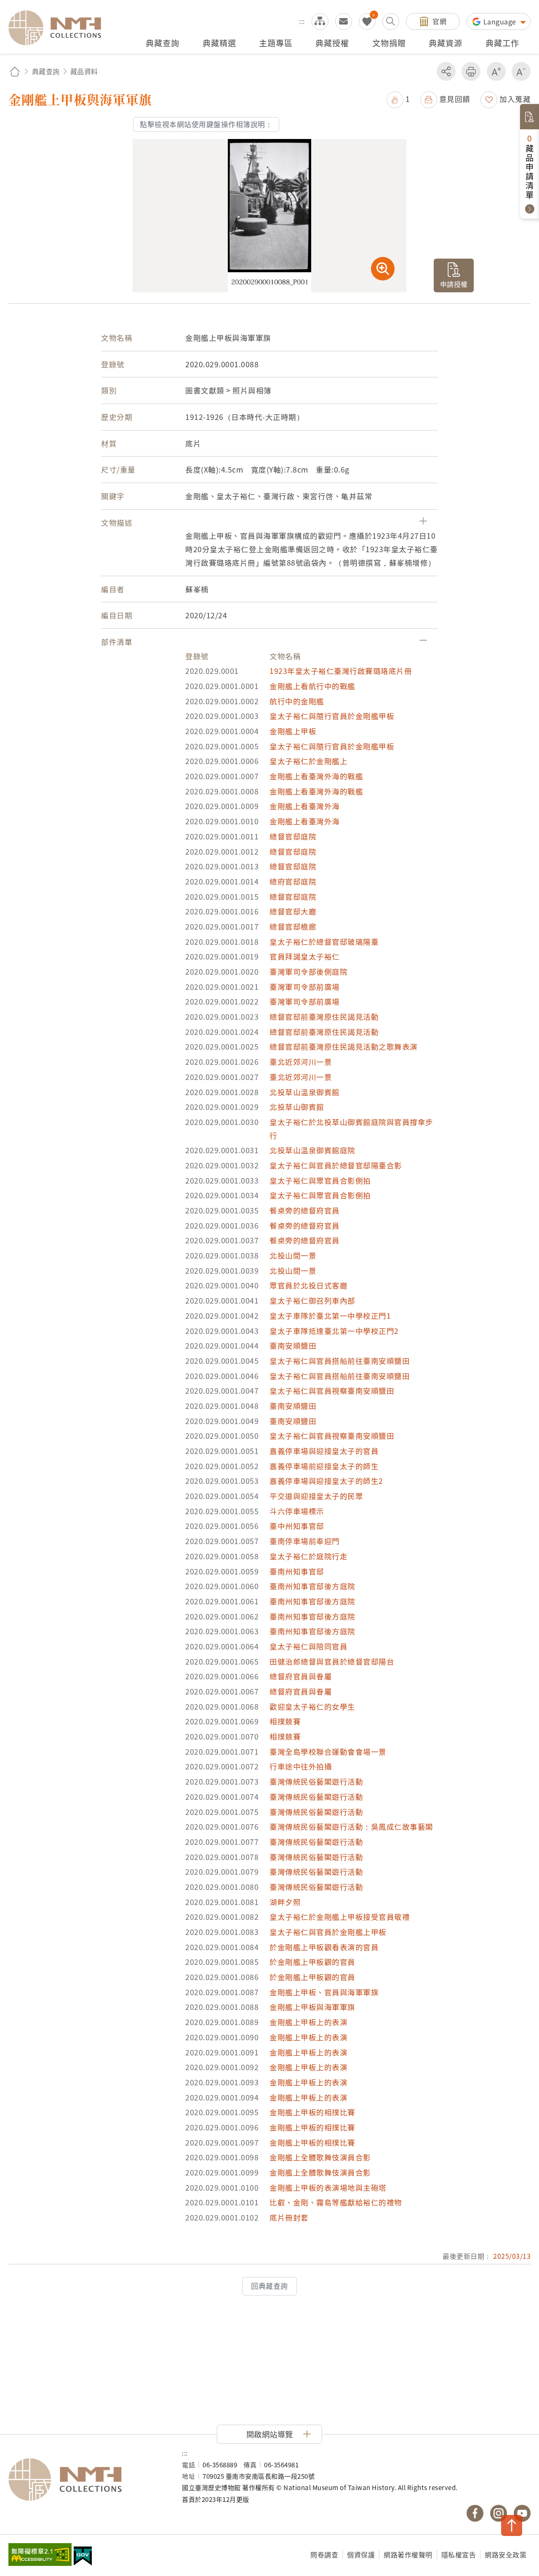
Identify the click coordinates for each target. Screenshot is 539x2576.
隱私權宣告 (459, 2555)
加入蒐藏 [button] (515, 99)
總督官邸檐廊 (293, 926)
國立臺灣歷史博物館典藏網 (60, 28)
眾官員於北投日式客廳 (308, 1285)
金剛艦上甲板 (293, 731)
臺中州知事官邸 (297, 1526)
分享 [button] (446, 71)
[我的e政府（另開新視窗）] (83, 2557)
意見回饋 (455, 99)
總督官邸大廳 (293, 911)
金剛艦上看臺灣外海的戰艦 (316, 776)
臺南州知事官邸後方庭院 (312, 1586)
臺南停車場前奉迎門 (305, 1541)
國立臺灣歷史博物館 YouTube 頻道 (522, 2513)
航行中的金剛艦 (297, 701)
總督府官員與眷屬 (301, 1676)
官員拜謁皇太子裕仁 (305, 956)
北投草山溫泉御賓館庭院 (312, 1150)
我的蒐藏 (367, 21)
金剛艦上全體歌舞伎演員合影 (320, 2157)
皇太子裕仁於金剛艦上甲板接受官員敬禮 (340, 1917)
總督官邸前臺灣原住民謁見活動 (324, 1017)
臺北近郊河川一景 (301, 1062)
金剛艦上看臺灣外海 (305, 806)
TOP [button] (512, 2525)
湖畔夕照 (285, 1902)
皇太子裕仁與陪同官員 (308, 1646)
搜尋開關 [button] (391, 21)
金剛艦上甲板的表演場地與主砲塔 (328, 2187)
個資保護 (361, 2555)
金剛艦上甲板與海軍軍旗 (312, 2007)
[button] (398, 99)
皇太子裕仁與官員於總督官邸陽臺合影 (336, 1165)
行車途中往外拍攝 (301, 1766)
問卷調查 (324, 2555)
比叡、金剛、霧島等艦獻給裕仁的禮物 (336, 2202)
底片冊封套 (289, 2217)
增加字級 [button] (496, 71)
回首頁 (15, 71)
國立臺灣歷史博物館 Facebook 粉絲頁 (475, 2513)
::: (302, 21)
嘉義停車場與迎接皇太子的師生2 (326, 1481)
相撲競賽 (285, 1721)
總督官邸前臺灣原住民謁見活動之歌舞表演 (344, 1046)
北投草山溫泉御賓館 (305, 1092)
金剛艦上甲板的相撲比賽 (312, 2112)
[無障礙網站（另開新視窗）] (40, 2555)
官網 (439, 21)
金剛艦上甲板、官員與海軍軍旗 (324, 1992)
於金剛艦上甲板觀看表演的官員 (324, 1947)
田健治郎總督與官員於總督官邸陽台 (332, 1661)
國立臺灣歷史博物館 (87, 2480)
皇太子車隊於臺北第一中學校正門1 (330, 1316)
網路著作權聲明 (408, 2555)
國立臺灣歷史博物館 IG (499, 2513)
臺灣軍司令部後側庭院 (308, 971)
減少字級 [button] (521, 71)
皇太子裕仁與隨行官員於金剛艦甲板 (332, 716)
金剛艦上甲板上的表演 (308, 2022)
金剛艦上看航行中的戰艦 (312, 686)
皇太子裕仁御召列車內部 (312, 1300)
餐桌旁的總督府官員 (305, 1210)
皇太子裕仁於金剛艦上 (308, 761)
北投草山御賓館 (297, 1107)
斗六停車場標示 (297, 1511)
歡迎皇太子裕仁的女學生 (312, 1706)
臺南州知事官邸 (297, 1571)
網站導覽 (320, 21)
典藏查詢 (46, 71)
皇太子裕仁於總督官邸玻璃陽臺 (324, 942)
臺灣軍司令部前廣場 (305, 987)
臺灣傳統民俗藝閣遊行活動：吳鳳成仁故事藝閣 (351, 1826)
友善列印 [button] (471, 71)
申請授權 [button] (454, 284)
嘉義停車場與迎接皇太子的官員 (324, 1451)
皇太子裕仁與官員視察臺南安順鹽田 (332, 1391)
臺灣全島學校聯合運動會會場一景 (328, 1752)
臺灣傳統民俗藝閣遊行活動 (316, 1781)
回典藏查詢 (269, 2286)
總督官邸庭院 (293, 836)
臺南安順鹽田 (293, 1345)
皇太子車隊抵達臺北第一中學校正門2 (334, 1331)
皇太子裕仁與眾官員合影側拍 (320, 1180)
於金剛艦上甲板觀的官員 (312, 1962)
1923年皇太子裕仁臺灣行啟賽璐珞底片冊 (341, 671)
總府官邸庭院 (293, 881)
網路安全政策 (506, 2555)
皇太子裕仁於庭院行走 (308, 1556)
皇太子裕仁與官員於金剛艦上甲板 (328, 1932)
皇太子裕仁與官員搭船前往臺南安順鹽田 (340, 1361)
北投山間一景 (293, 1255)
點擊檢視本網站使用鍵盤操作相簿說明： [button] (206, 124)
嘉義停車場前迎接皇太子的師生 (324, 1466)
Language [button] (501, 21)
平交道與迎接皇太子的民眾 (316, 1496)
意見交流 (344, 21)
